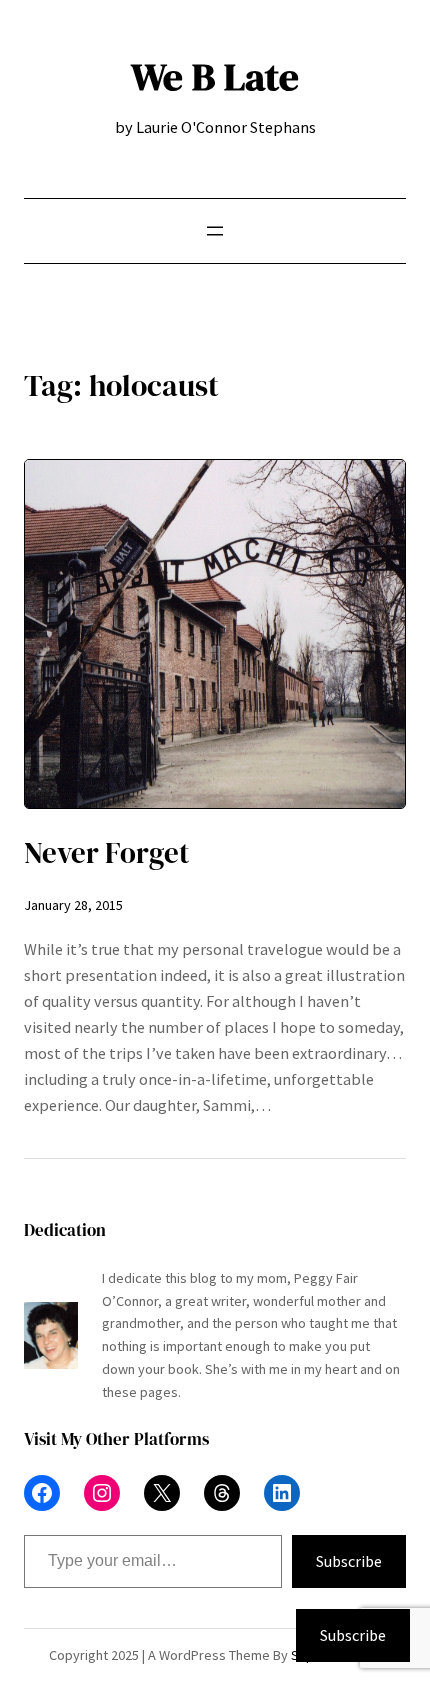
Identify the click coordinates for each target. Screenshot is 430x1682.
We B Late (215, 76)
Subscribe (349, 1561)
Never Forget (106, 853)
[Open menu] (215, 231)
